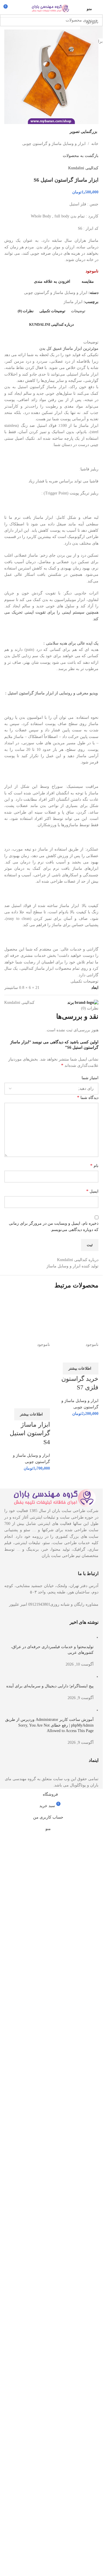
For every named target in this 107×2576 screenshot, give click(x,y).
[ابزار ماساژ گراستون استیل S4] (27, 1318)
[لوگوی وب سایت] (51, 8)
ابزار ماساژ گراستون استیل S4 (30, 1433)
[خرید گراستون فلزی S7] (76, 1318)
